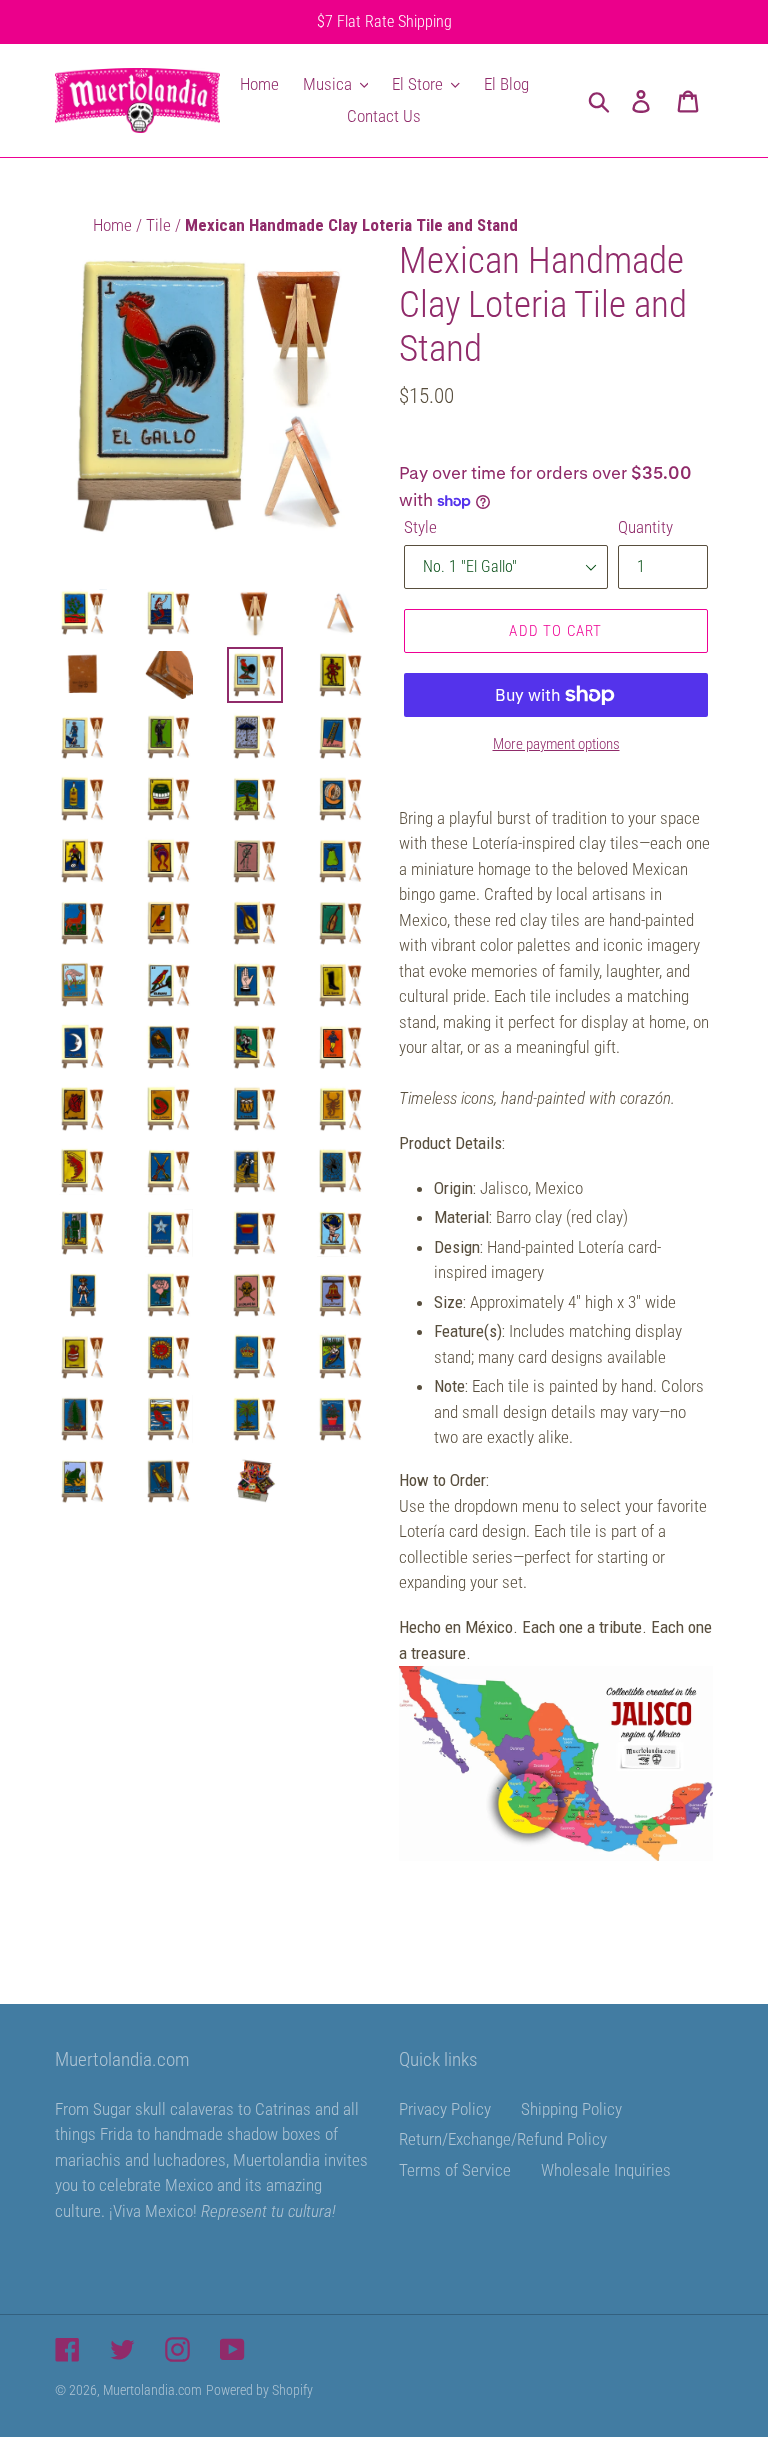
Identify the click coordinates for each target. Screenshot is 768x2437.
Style (420, 527)
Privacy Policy (445, 2109)
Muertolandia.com (152, 2390)
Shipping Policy (571, 2109)
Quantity (645, 527)
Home (114, 225)
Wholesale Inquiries (606, 2170)
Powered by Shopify (259, 2390)
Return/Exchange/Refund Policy (503, 2139)
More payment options (556, 744)
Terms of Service (455, 2170)
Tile (160, 225)
